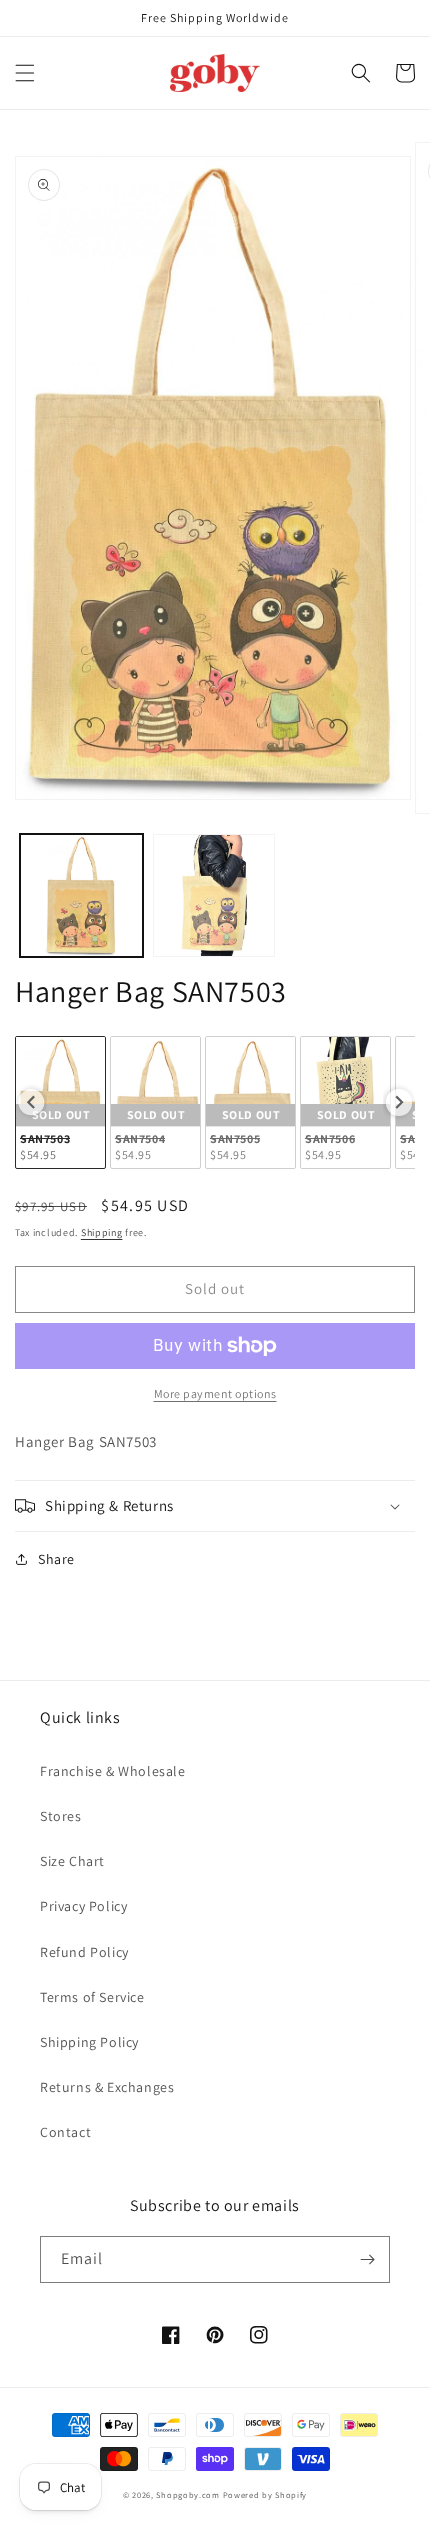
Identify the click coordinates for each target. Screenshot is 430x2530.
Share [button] (56, 1559)
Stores (61, 1816)
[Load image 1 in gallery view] (81, 895)
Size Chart (72, 1861)
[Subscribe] (367, 2259)
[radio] (60, 1102)
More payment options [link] (215, 1393)
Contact (65, 2132)
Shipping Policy (89, 2042)
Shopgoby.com (187, 2494)
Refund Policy (84, 1952)
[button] (25, 73)
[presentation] (31, 1102)
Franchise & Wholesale (113, 1771)
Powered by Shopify (265, 2494)
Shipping (102, 1232)
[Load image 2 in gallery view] (214, 895)
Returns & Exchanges (107, 2087)
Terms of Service (92, 1997)
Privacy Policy (83, 1906)
